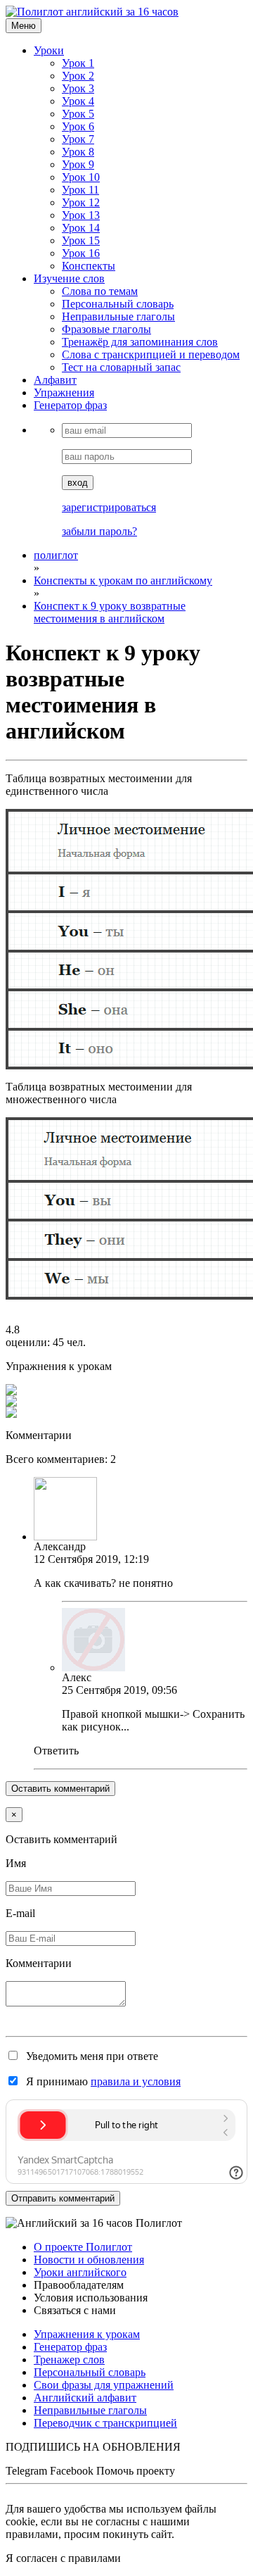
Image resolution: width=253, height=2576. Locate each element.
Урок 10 (81, 177)
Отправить (63, 2198)
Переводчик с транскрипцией (105, 2423)
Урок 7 (78, 139)
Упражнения (64, 392)
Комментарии (39, 1963)
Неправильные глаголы (118, 316)
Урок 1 (78, 63)
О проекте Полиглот (83, 2247)
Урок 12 (81, 202)
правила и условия (136, 2081)
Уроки (49, 50)
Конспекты (89, 266)
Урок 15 (81, 240)
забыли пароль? (99, 531)
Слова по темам (100, 291)
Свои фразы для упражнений (104, 2385)
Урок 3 (78, 88)
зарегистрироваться (109, 507)
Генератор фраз (70, 405)
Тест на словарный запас (121, 367)
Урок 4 (78, 101)
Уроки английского (80, 2272)
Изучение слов (69, 278)
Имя (16, 1863)
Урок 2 (78, 76)
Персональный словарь (118, 304)
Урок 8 (78, 152)
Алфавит (55, 380)
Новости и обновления (89, 2260)
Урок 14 (81, 228)
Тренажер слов (69, 2360)
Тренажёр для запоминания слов (140, 342)
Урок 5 (78, 114)
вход (78, 483)
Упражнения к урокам (87, 2334)
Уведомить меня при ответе (91, 2056)
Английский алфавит (85, 2398)
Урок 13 (81, 215)
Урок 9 (78, 164)
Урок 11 (80, 190)
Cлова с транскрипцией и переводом (151, 354)
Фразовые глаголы (106, 329)
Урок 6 (78, 126)
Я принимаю (102, 2081)
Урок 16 (81, 253)
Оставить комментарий (60, 1789)
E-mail (20, 1913)
